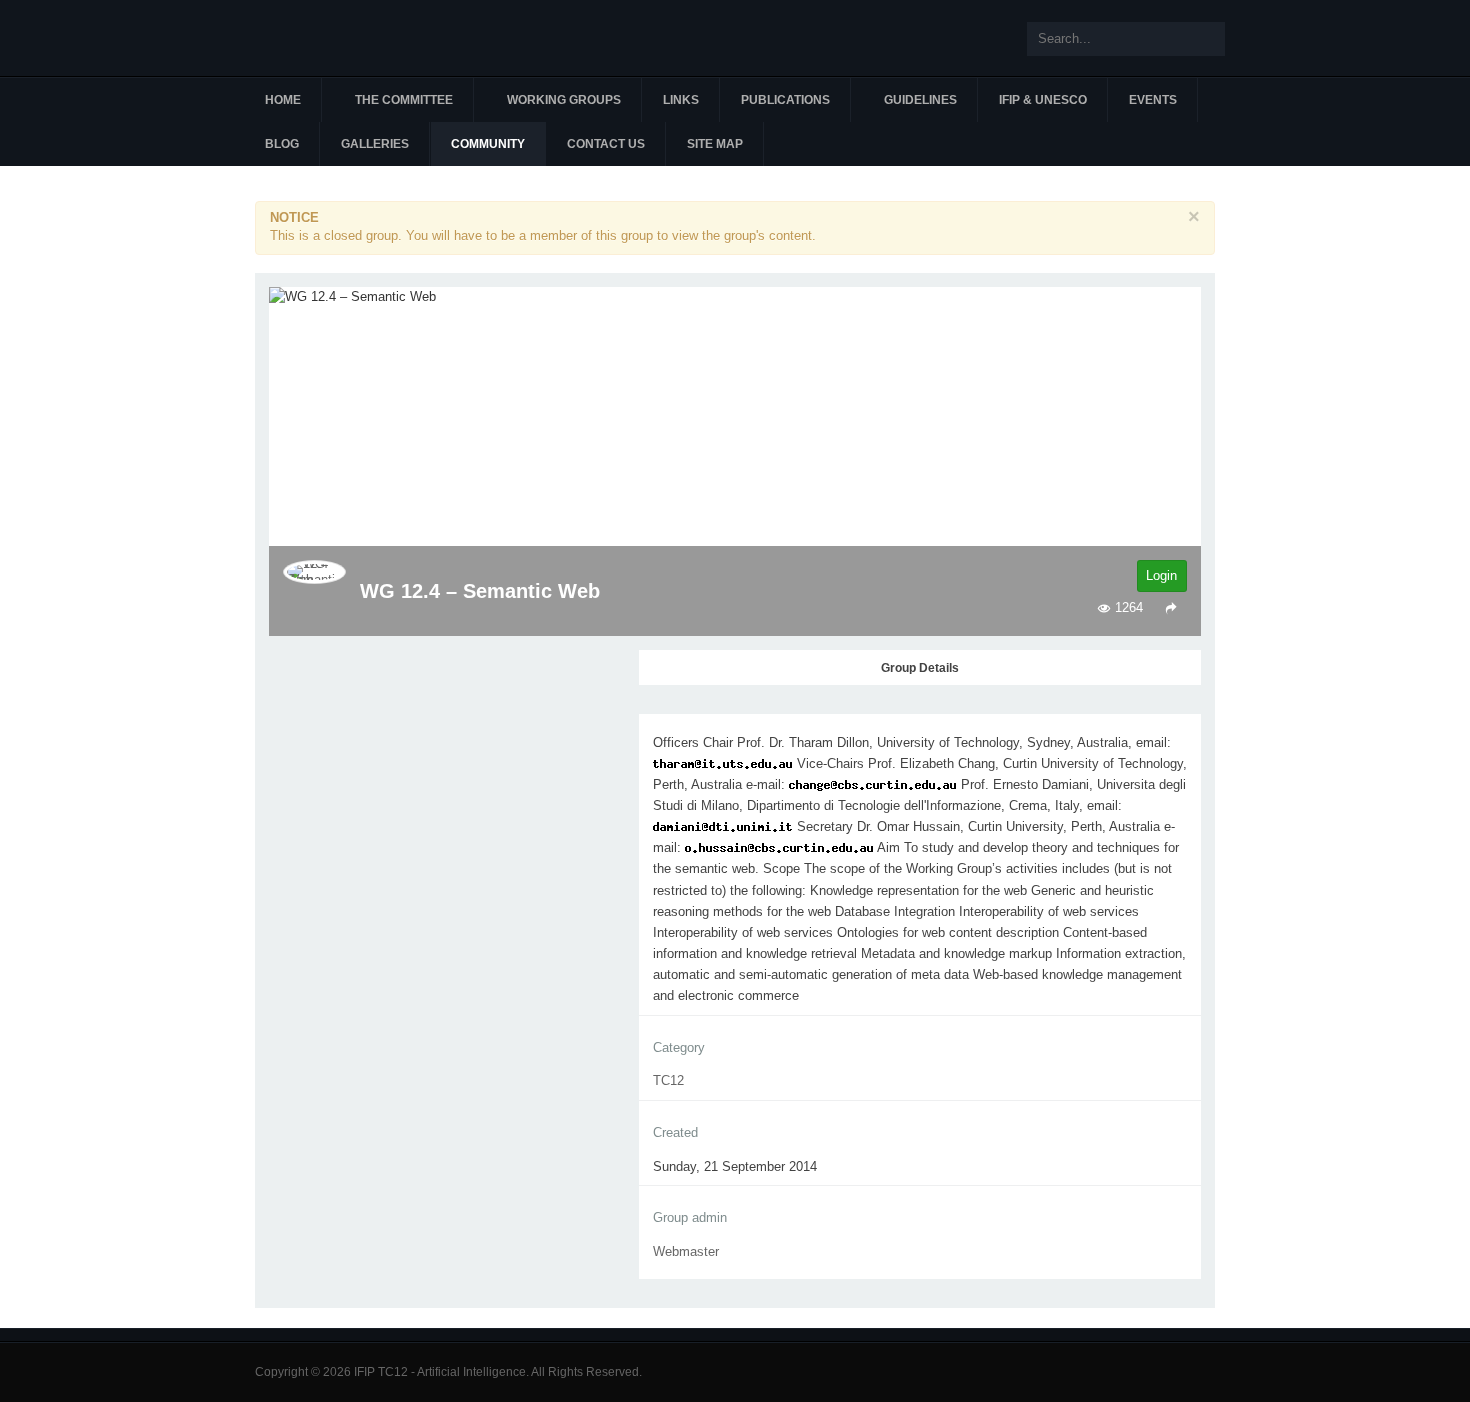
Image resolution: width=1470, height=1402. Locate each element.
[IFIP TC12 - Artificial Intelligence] (365, 38)
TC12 (668, 1080)
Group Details (920, 668)
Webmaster (686, 1251)
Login (1161, 575)
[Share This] (1171, 607)
